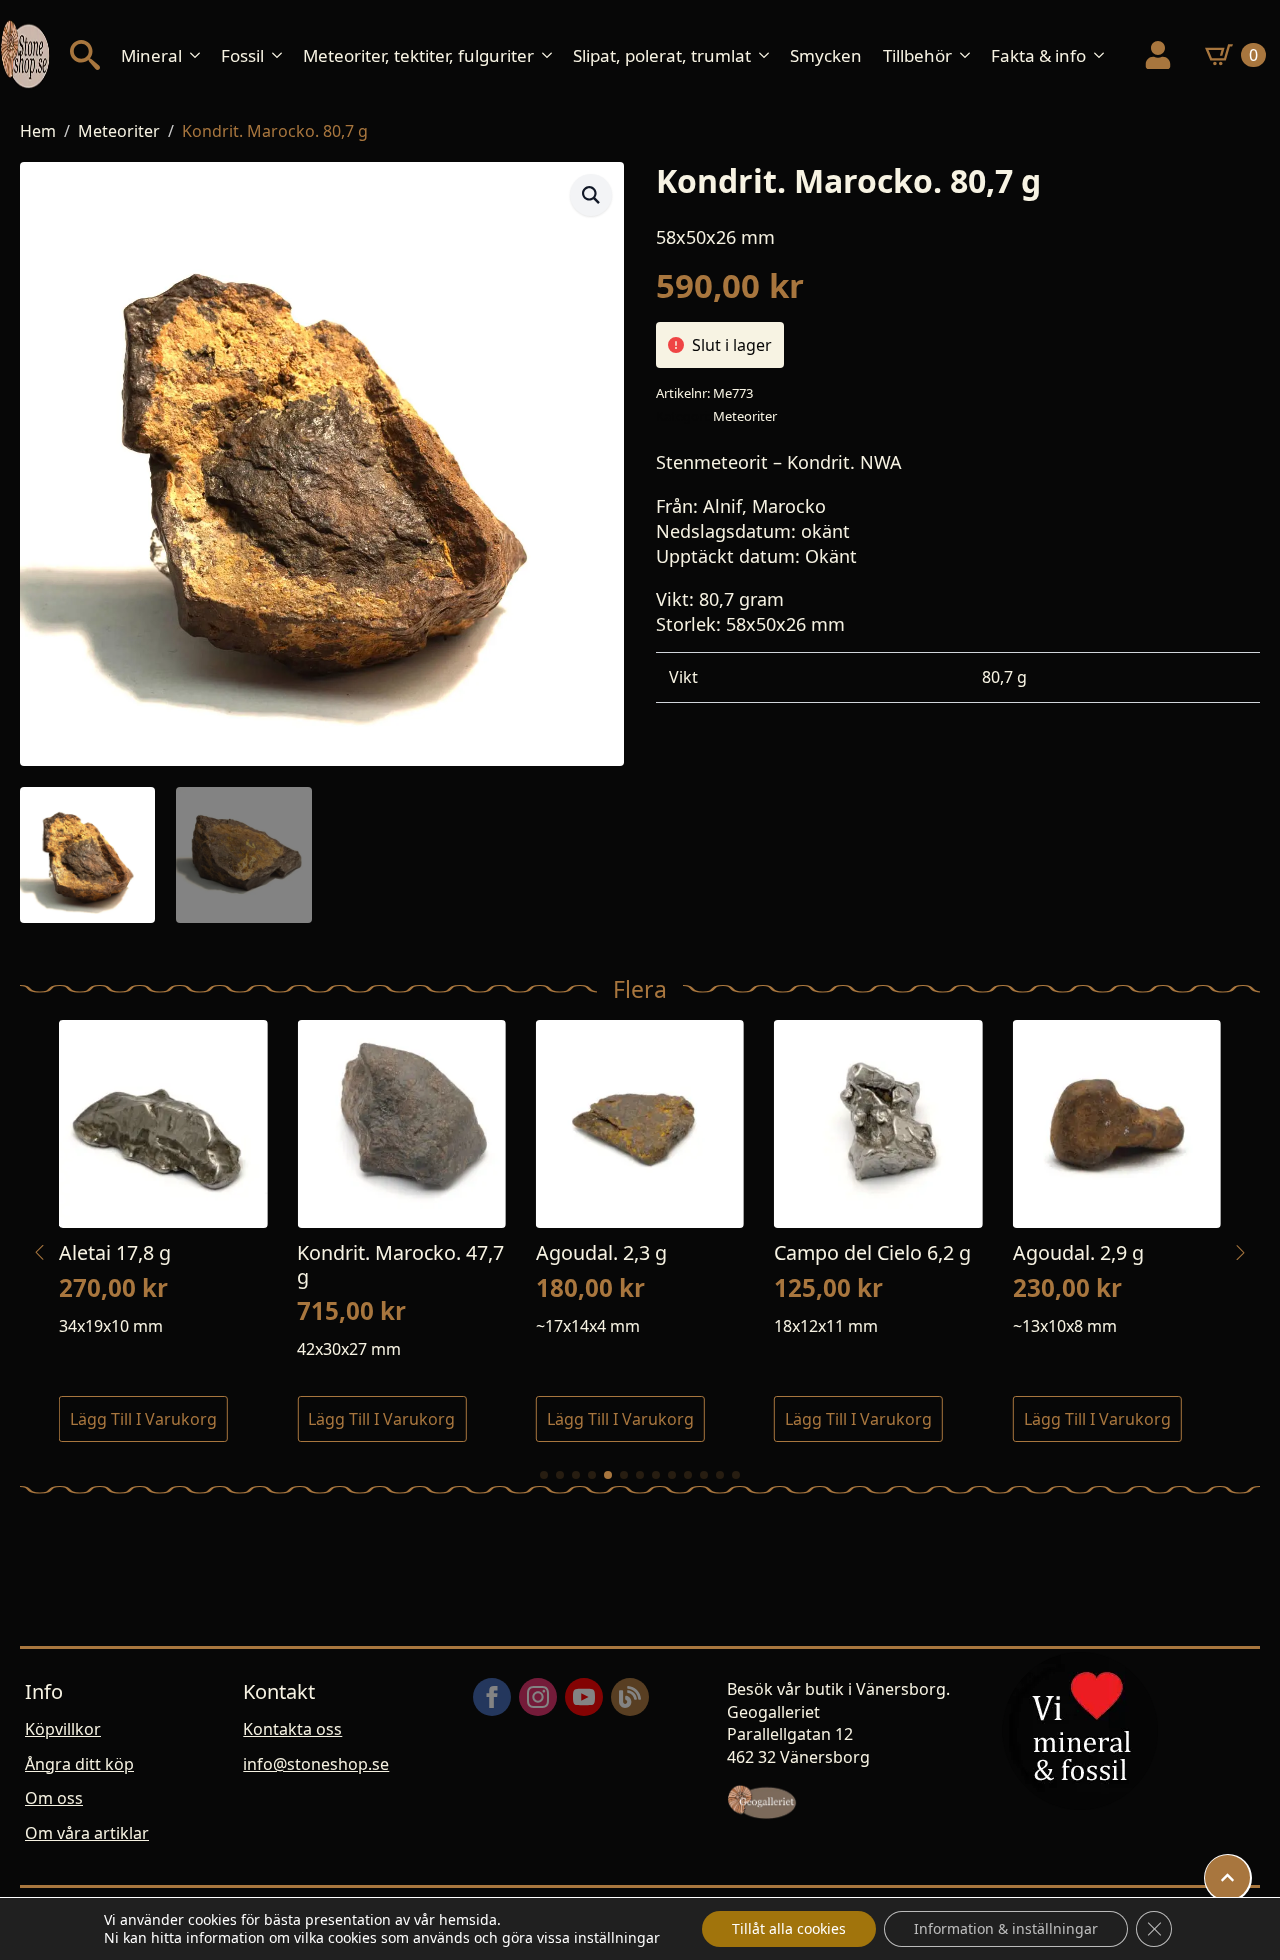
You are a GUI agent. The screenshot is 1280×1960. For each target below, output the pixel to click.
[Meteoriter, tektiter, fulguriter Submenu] (553, 55)
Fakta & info (1038, 55)
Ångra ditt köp (79, 1764)
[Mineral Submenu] (201, 55)
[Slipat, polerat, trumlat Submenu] (770, 55)
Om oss (54, 1798)
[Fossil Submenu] (283, 55)
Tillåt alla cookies (789, 1928)
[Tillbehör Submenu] (971, 55)
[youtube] (584, 1697)
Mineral (151, 55)
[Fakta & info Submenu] (1105, 55)
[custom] (630, 1697)
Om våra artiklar (87, 1833)
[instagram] (538, 1697)
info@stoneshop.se (316, 1764)
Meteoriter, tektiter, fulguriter (418, 55)
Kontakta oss (292, 1729)
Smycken (826, 55)
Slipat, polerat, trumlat (662, 55)
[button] (591, 195)
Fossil (242, 55)
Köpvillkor (63, 1729)
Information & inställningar (1006, 1928)
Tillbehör (917, 55)
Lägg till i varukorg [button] (143, 1419)
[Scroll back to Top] (1227, 1877)
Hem (38, 131)
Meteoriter (119, 131)
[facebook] (492, 1697)
